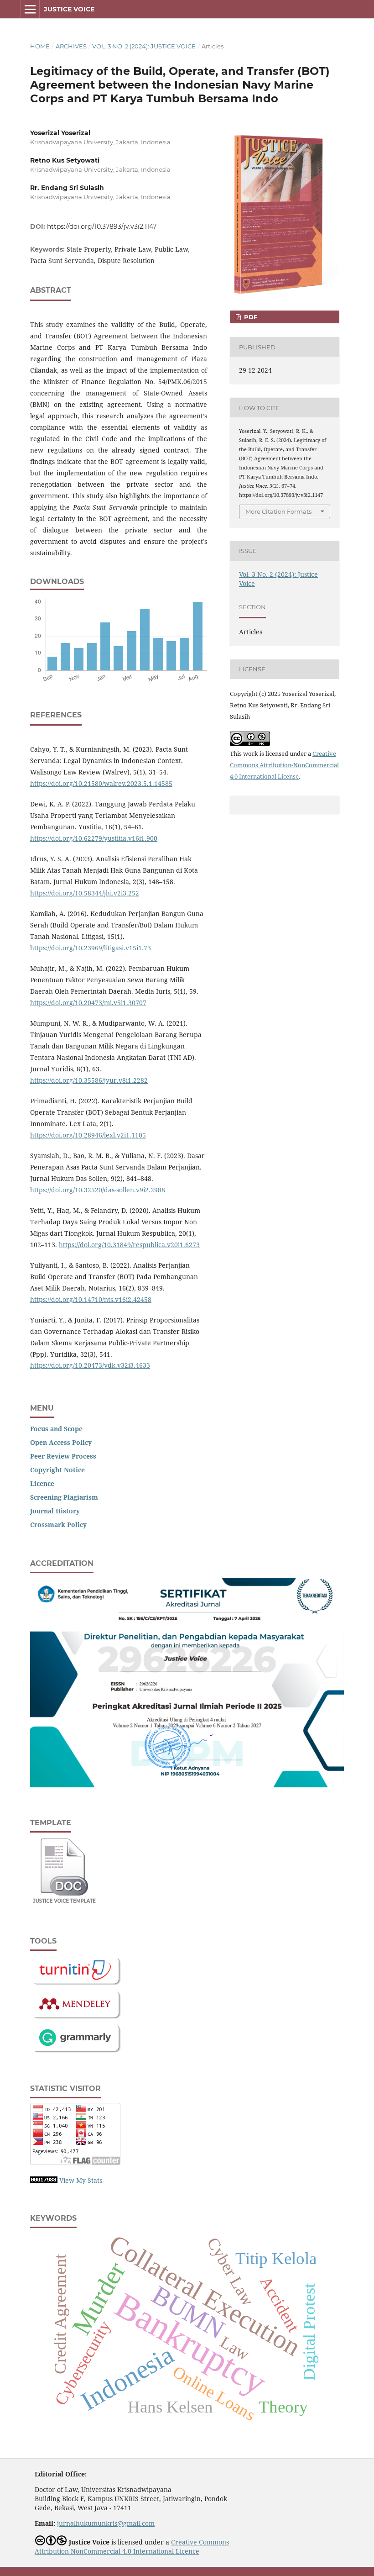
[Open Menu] (30, 9)
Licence (42, 1483)
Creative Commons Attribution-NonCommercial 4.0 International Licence (132, 2547)
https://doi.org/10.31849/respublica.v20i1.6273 (129, 1245)
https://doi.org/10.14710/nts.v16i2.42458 (91, 1299)
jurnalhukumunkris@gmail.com (106, 2523)
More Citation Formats (278, 511)
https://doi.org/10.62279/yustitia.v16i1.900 (94, 838)
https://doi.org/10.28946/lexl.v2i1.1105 (88, 1135)
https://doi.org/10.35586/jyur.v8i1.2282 (89, 1080)
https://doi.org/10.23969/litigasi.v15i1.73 (91, 948)
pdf (250, 317)
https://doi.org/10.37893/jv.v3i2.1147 (102, 227)
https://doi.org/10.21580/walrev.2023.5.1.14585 (101, 783)
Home (40, 46)
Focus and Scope (56, 1429)
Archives (71, 46)
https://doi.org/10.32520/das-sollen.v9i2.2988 (98, 1190)
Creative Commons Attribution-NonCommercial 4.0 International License (284, 765)
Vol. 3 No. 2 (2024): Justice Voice (144, 46)
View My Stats (81, 2180)
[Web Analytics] (44, 2180)
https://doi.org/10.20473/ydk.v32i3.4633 (90, 1365)
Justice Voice (69, 9)
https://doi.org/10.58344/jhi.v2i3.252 (85, 893)
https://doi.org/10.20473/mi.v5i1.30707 (88, 1003)
